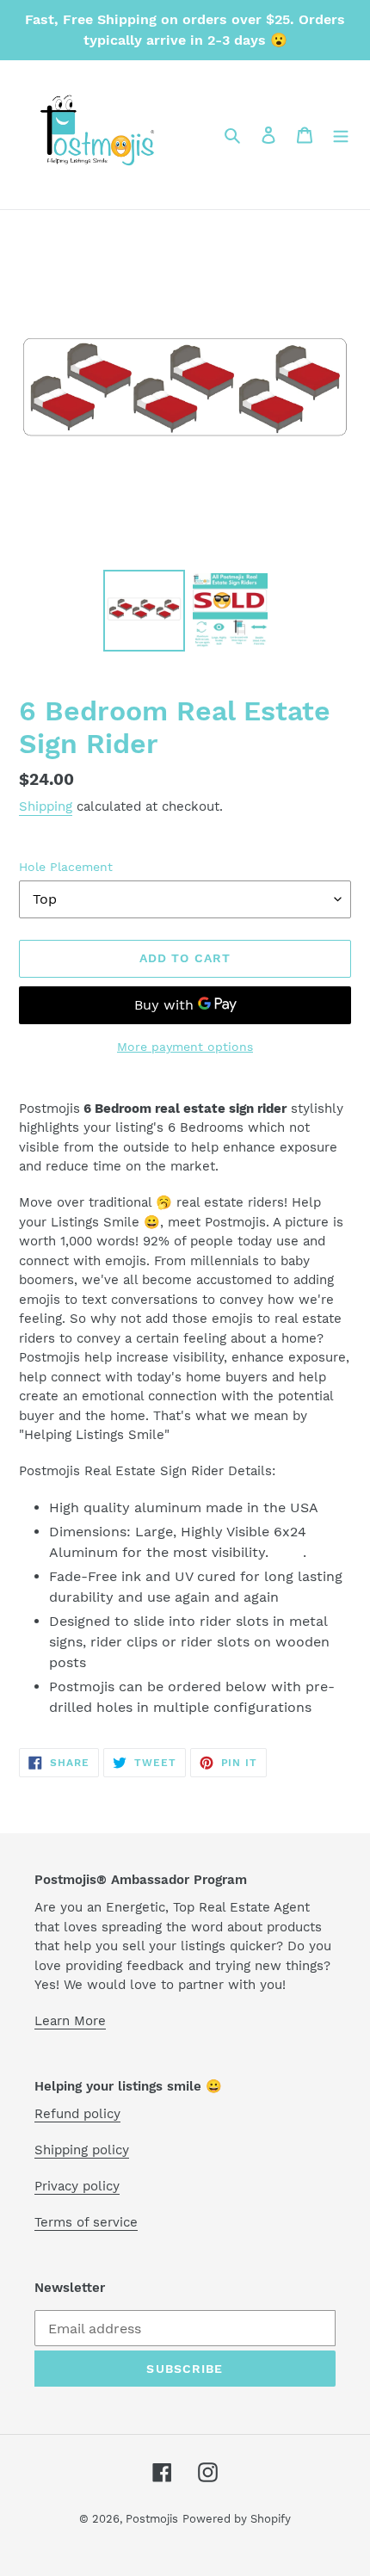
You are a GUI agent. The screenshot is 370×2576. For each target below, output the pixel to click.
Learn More (70, 2021)
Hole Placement (66, 867)
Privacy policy (77, 2186)
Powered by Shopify (237, 2519)
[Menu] (341, 134)
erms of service (89, 2222)
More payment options (185, 1047)
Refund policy (77, 2114)
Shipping (46, 806)
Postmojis (152, 2519)
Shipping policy (82, 2150)
